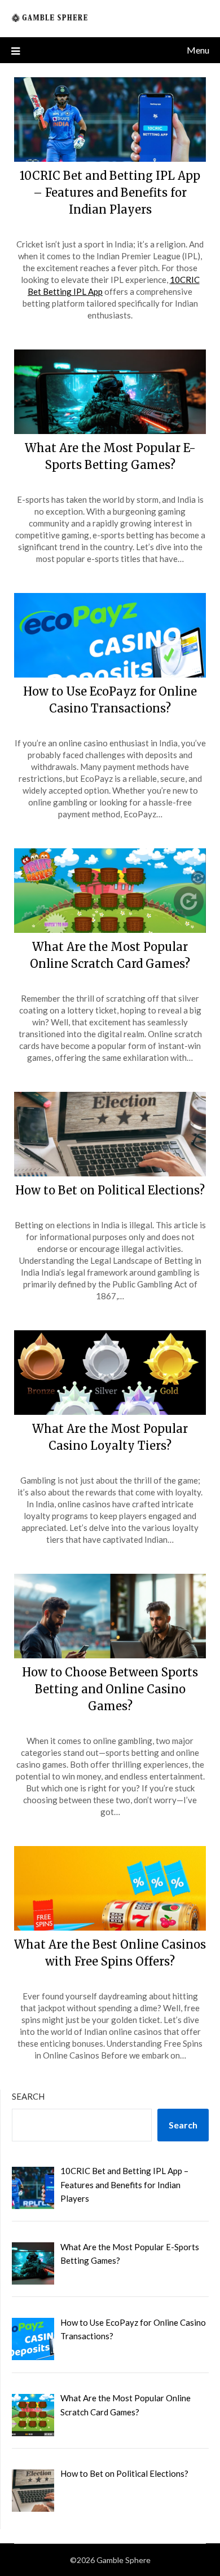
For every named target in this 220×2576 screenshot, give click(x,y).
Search (28, 2096)
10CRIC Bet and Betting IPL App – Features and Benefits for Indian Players (110, 192)
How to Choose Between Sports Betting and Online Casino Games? (110, 1689)
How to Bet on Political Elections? (110, 1190)
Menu (198, 50)
